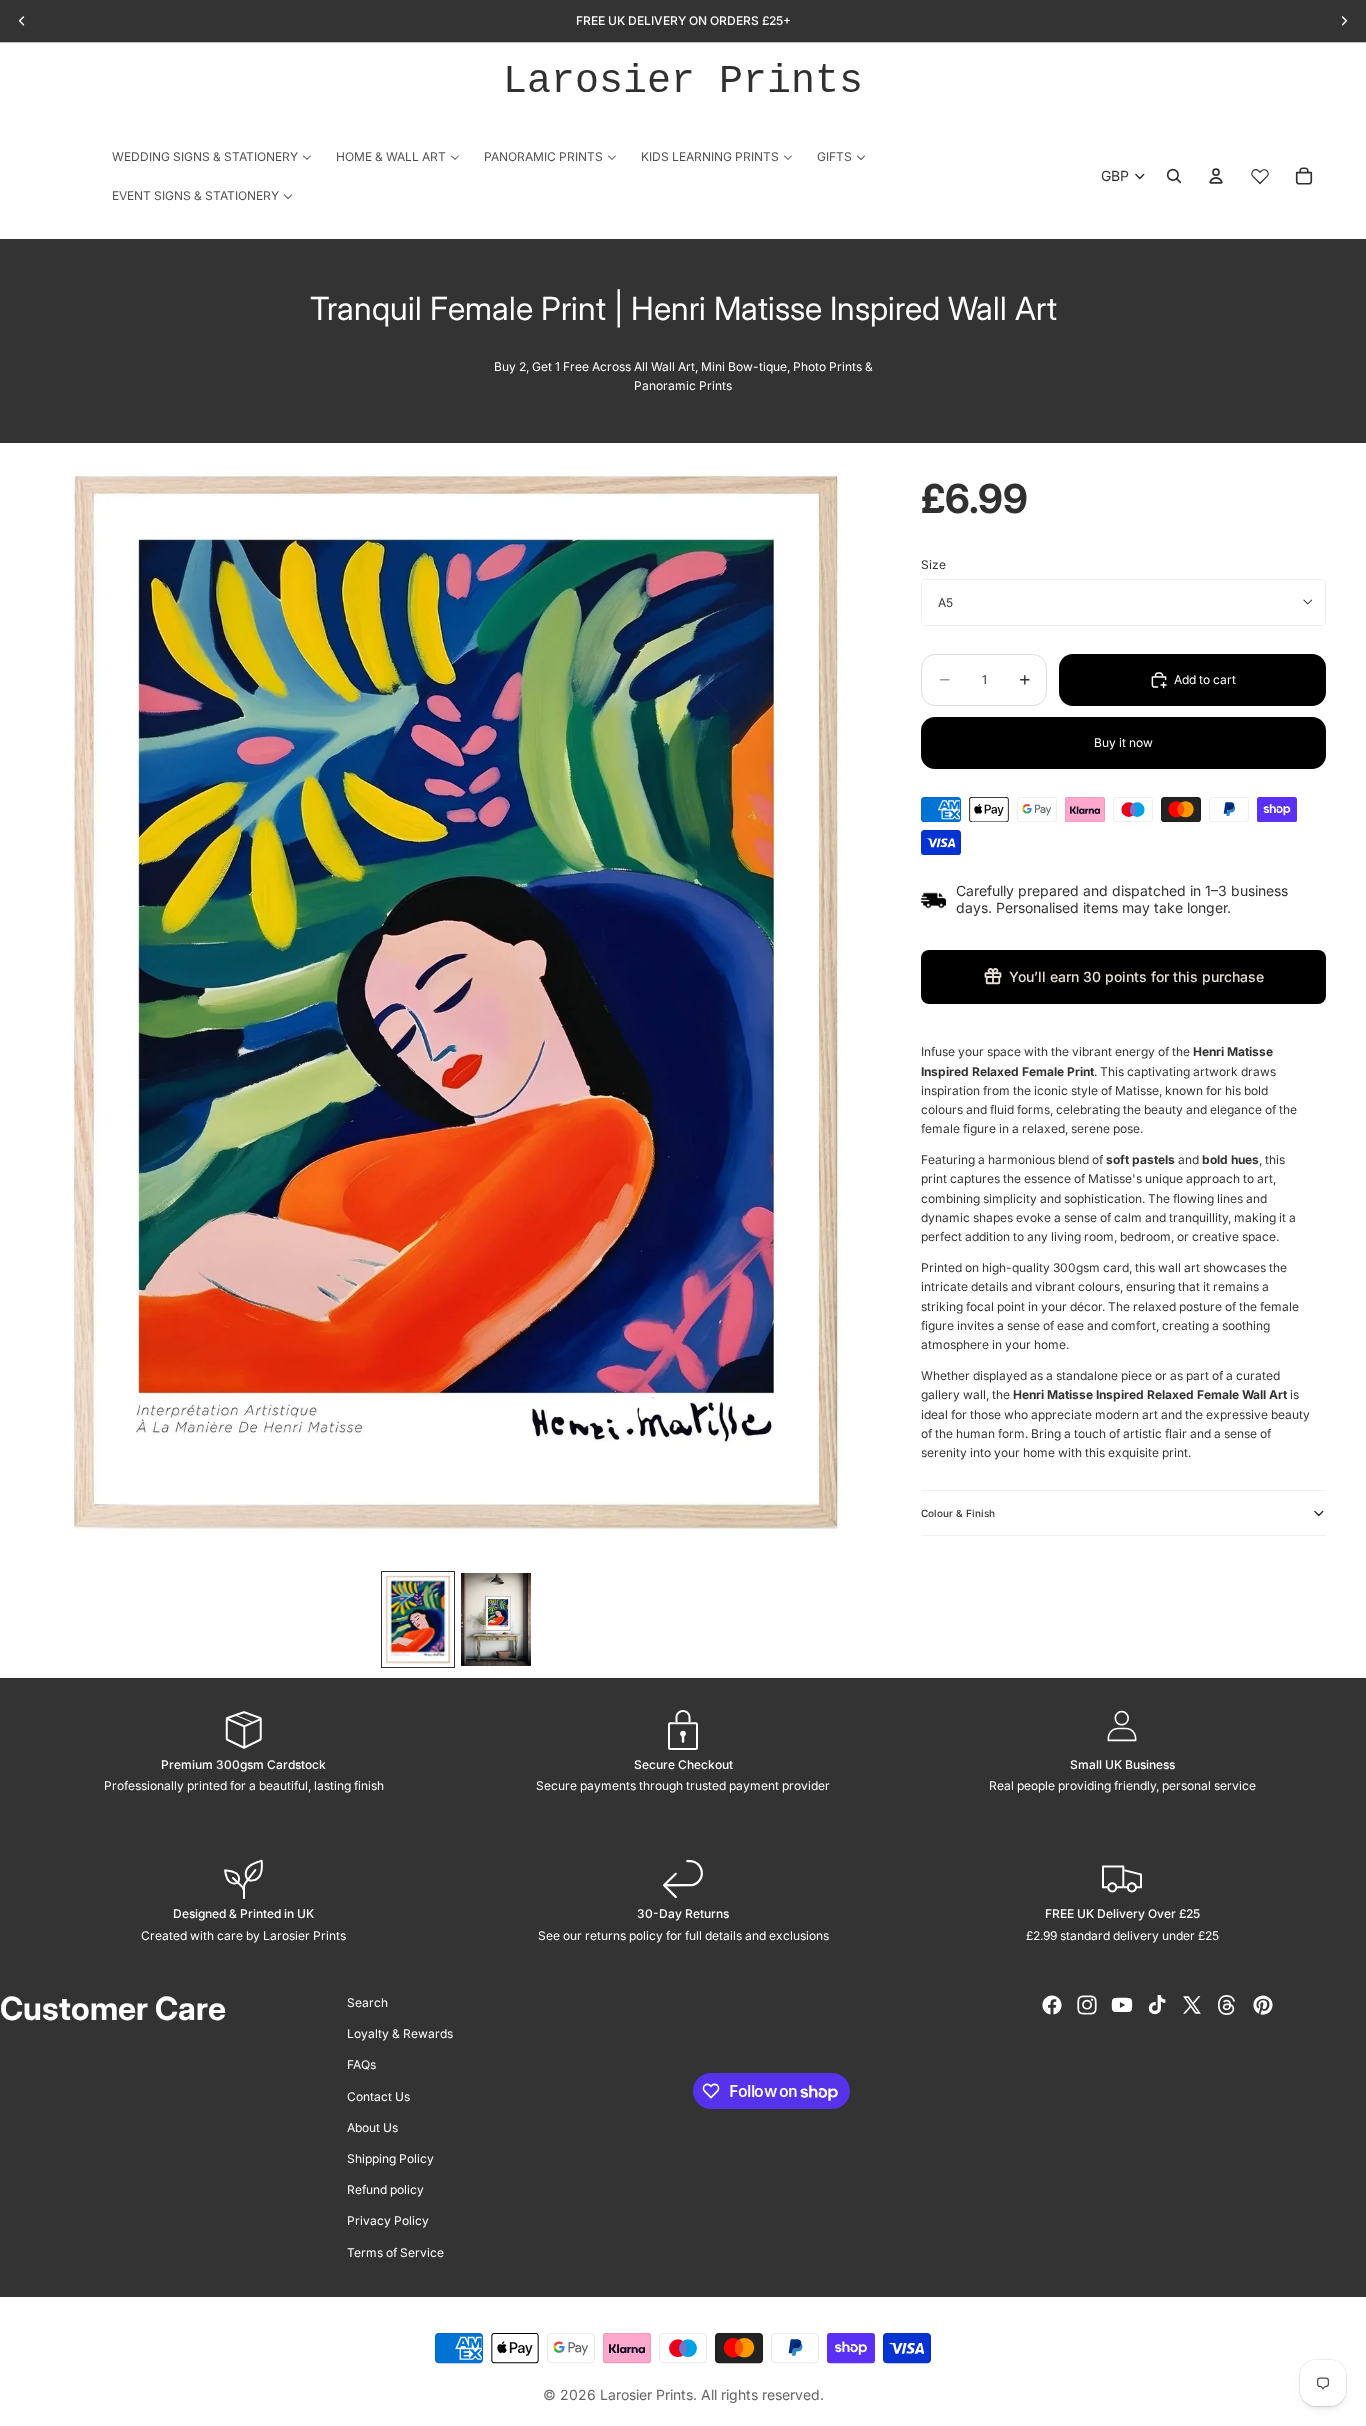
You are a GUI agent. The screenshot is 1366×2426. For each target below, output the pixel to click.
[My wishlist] (1260, 176)
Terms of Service (395, 2251)
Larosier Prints (683, 81)
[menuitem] (212, 156)
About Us (372, 2126)
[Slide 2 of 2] (496, 1620)
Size (933, 564)
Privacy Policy (388, 2220)
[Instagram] (1087, 2005)
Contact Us (378, 2095)
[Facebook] (1052, 2005)
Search (367, 2002)
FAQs (361, 2064)
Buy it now (1123, 742)
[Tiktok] (1157, 2005)
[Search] (1174, 176)
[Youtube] (1122, 2005)
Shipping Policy (390, 2158)
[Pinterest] (1263, 2005)
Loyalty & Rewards (400, 2033)
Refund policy (385, 2189)
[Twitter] (1192, 2005)
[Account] (1216, 176)
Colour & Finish (958, 1513)
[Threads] (1227, 2005)
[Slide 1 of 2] (418, 1620)
